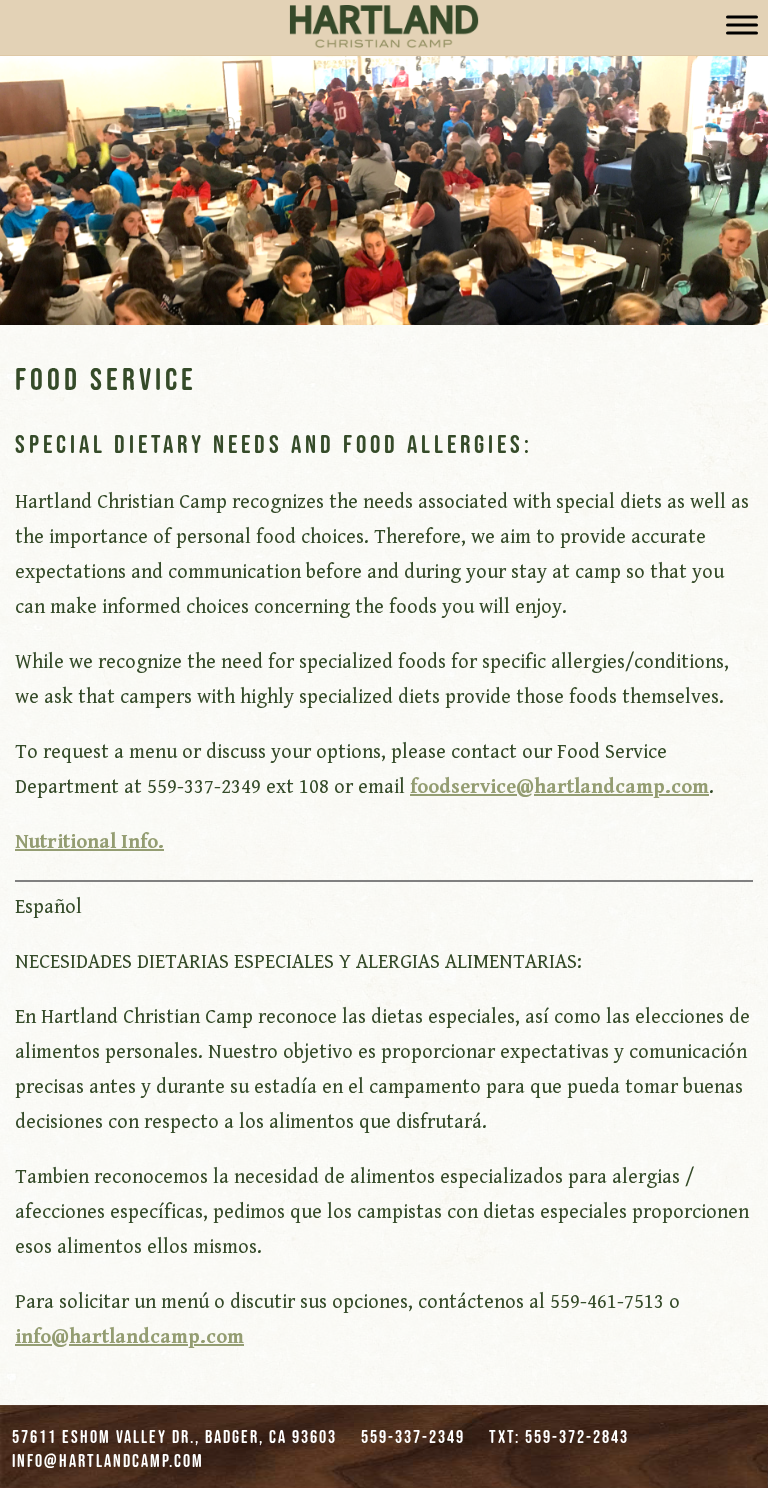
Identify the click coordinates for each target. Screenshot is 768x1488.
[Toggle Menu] (742, 24)
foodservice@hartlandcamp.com (559, 787)
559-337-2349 (413, 1437)
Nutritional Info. (89, 842)
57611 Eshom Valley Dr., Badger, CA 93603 (174, 1437)
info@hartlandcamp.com (129, 1337)
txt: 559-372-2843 (559, 1437)
